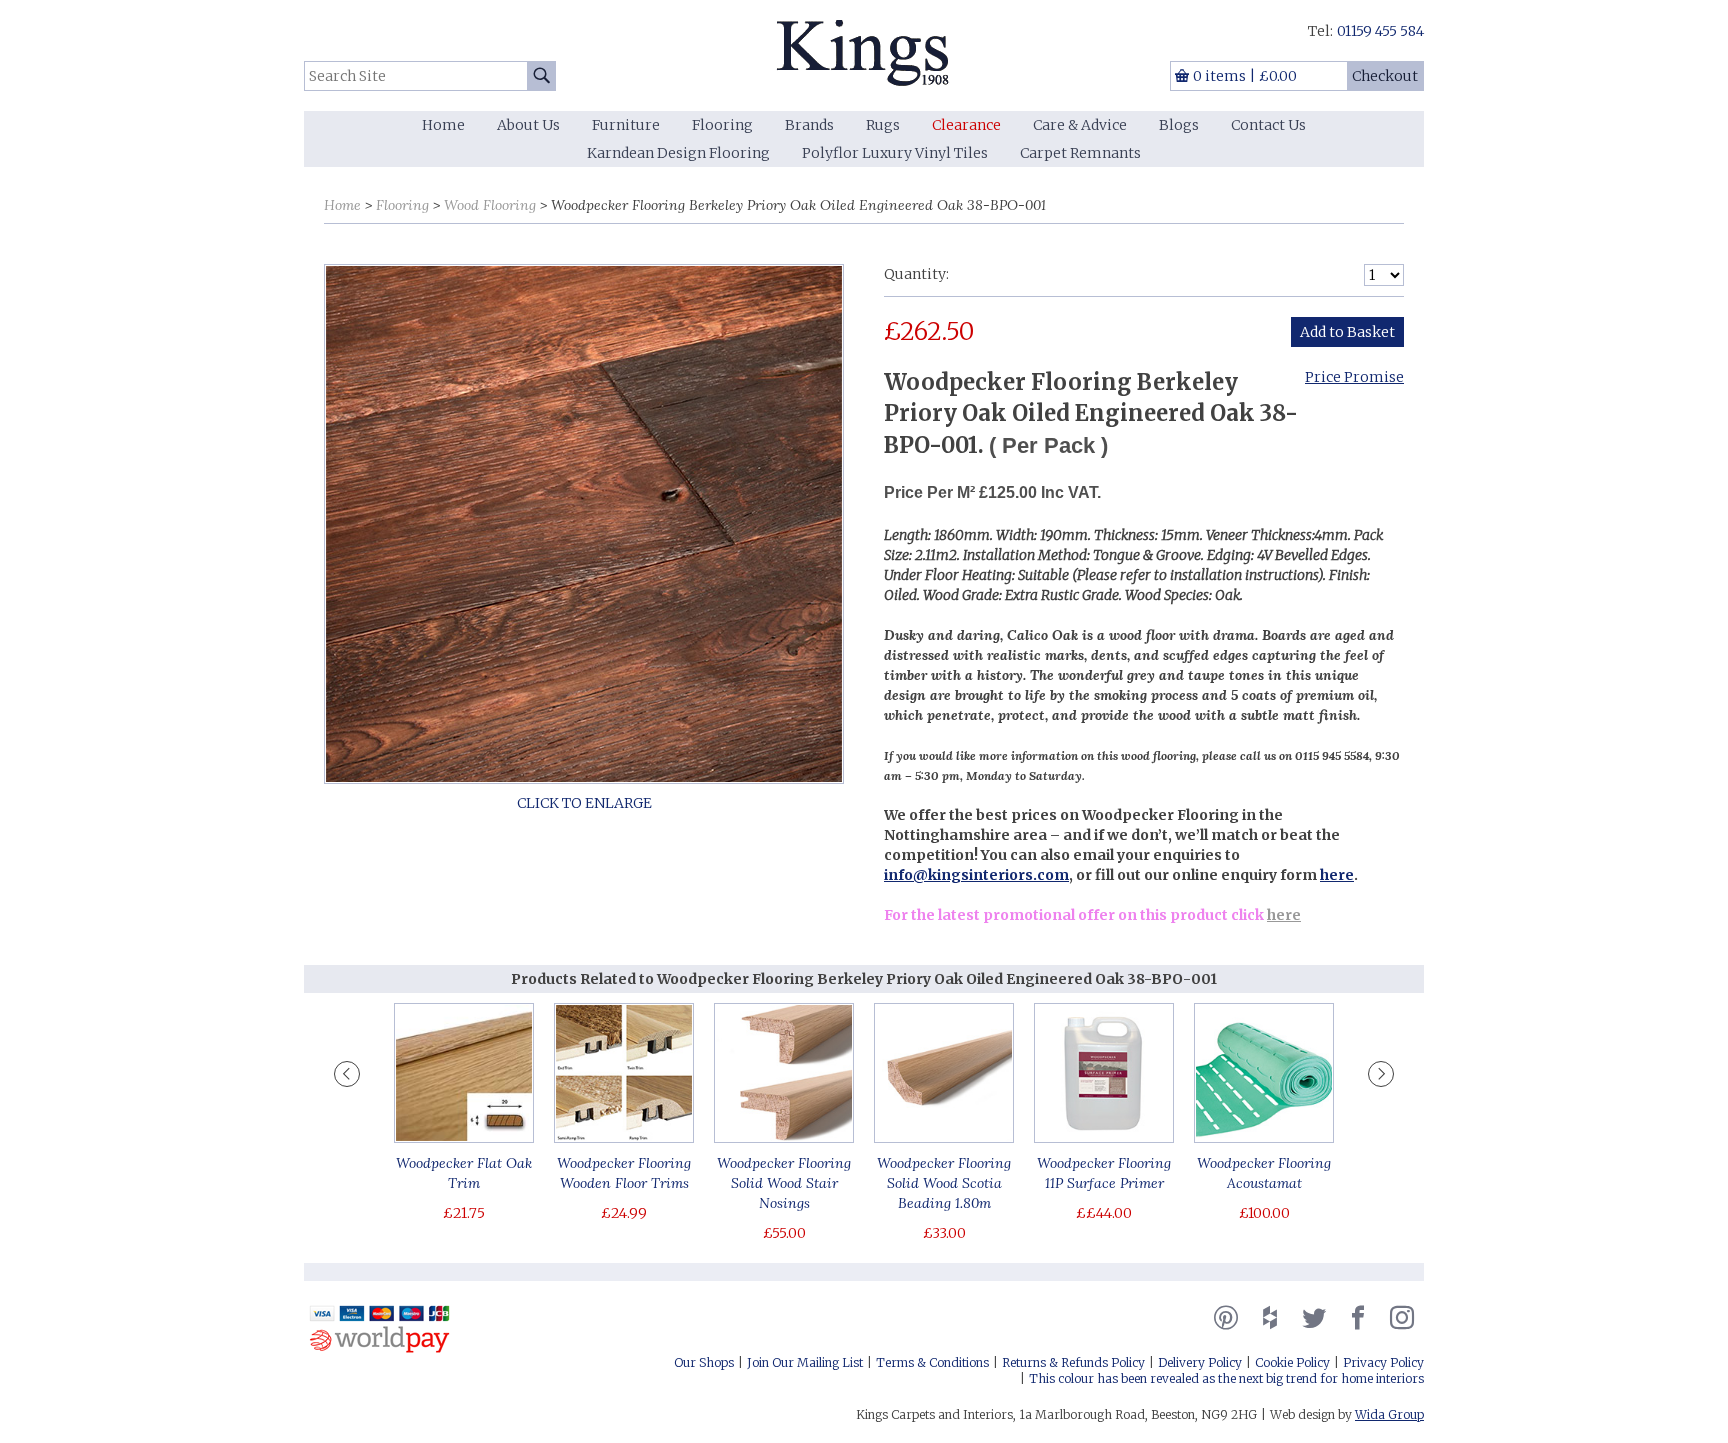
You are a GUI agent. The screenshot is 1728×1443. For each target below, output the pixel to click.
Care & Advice (1080, 125)
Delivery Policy (1200, 1362)
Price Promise (1354, 377)
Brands (809, 125)
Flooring (722, 125)
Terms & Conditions (932, 1362)
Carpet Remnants (1080, 153)
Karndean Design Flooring (678, 153)
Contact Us (1268, 125)
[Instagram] (1402, 1318)
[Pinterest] (1226, 1318)
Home (443, 125)
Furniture (626, 125)
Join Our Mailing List (805, 1362)
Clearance (966, 125)
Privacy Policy (1383, 1362)
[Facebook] (1358, 1318)
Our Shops (704, 1362)
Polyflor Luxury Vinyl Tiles (895, 153)
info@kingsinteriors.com (976, 875)
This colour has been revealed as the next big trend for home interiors (1226, 1378)
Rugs (883, 125)
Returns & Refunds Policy (1073, 1362)
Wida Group (1389, 1414)
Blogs (1179, 125)
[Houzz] (1270, 1318)
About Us (528, 125)
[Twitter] (1314, 1318)
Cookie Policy (1292, 1362)
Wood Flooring (490, 205)
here (1337, 875)
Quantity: (916, 274)
